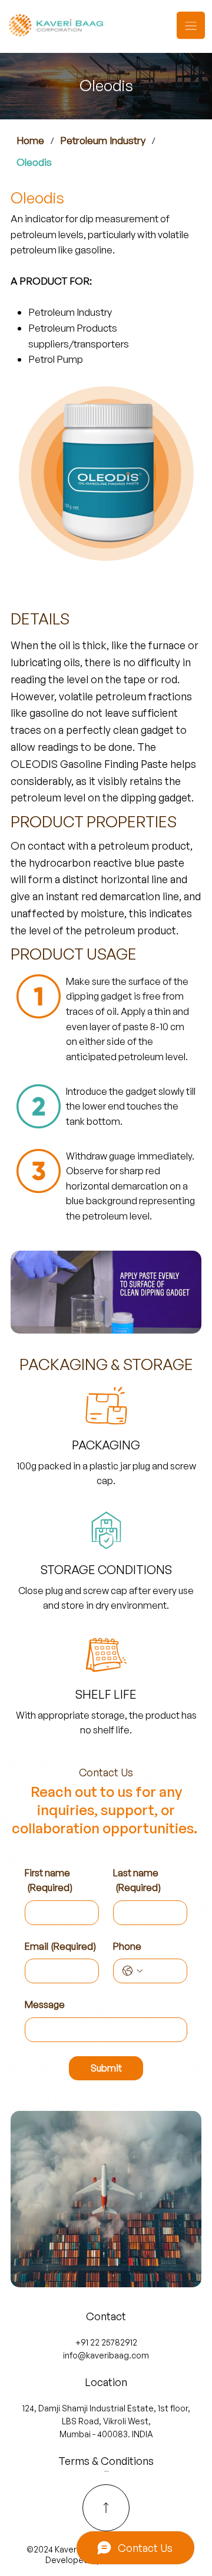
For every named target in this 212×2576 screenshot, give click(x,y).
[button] (181, 1319)
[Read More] (106, 2508)
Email (60, 1946)
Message (45, 2004)
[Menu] (191, 25)
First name (49, 1880)
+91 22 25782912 (106, 2342)
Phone (127, 1946)
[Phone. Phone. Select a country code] (132, 1971)
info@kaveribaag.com (106, 2355)
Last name (137, 1880)
